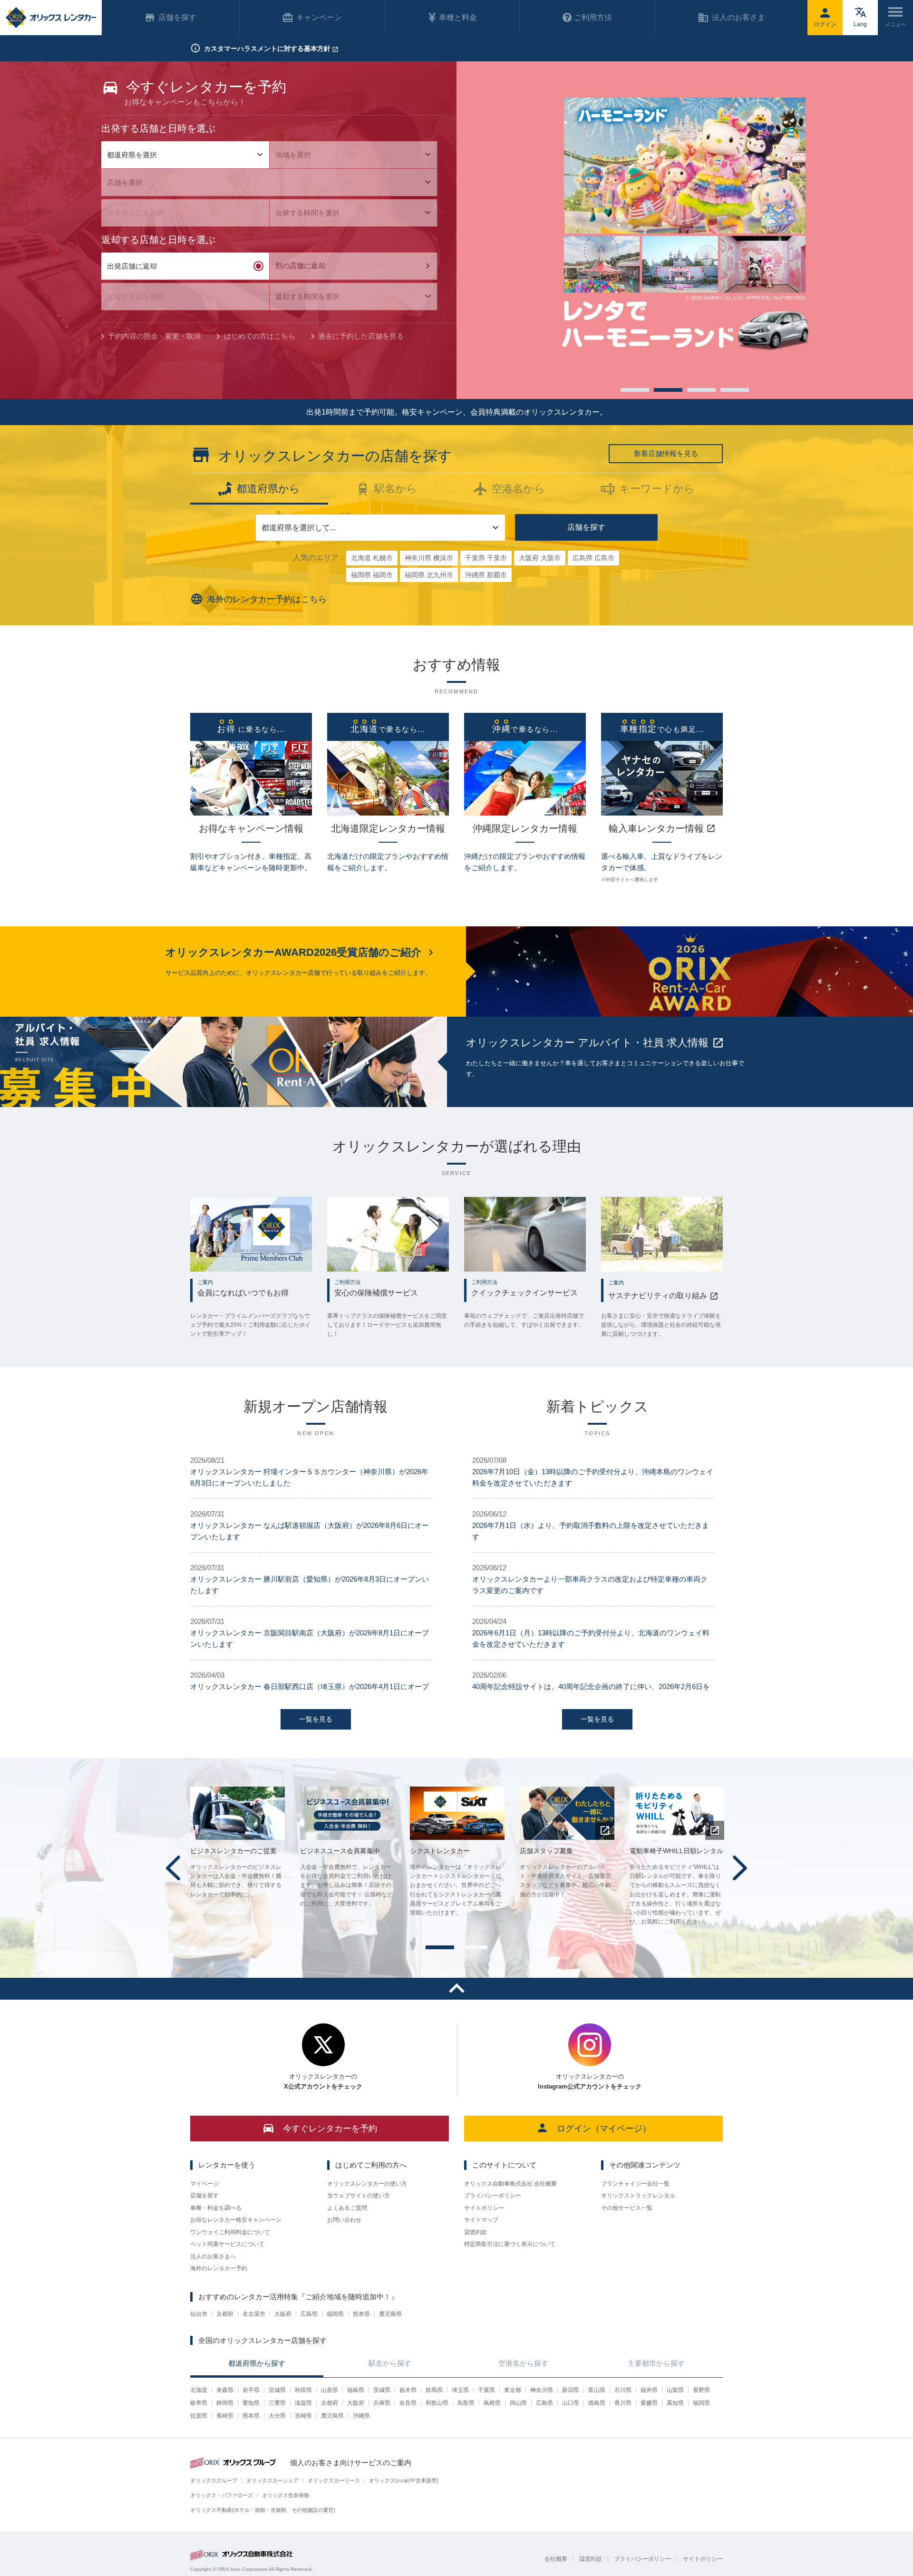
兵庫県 (382, 2403)
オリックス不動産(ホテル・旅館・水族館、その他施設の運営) (263, 2510)
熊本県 (361, 2314)
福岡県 (335, 2314)
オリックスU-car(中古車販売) (404, 2480)
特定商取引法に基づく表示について (510, 2244)
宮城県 (277, 2390)
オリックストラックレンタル (638, 2196)
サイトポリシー (484, 2208)
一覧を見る (316, 1719)
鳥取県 (466, 2403)
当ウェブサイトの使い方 (359, 2196)
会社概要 (556, 2559)
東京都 (513, 2390)
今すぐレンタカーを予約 (330, 2129)
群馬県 (434, 2390)
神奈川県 (542, 2390)
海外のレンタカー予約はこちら (267, 599)
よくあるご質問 (347, 2208)
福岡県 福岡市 (372, 575)
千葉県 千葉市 (486, 558)
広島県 (309, 2314)
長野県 (701, 2390)
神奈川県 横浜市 (429, 558)
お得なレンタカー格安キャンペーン (236, 2220)
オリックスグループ (214, 2480)
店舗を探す (586, 527)
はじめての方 (260, 336)
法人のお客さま (738, 17)
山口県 (571, 2403)
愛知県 (251, 2403)
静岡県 (225, 2403)
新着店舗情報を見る (666, 453)
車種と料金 (458, 17)
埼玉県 (460, 2390)
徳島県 (597, 2403)
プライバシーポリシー (493, 2196)
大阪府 (283, 2314)
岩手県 (251, 2390)
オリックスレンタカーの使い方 (367, 2184)
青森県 (225, 2390)
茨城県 (382, 2390)
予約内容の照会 (154, 336)
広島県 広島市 (593, 558)
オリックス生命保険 (286, 2495)
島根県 (492, 2403)
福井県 (649, 2390)
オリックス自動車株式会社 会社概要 (510, 2184)
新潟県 (571, 2390)
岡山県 (518, 2403)
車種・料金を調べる (216, 2208)
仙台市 (199, 2314)
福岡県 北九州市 (429, 575)
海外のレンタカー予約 (219, 2268)
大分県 (277, 2416)
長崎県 (225, 2416)
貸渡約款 (476, 2232)
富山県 (597, 2390)
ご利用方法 (593, 17)
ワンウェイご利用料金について (230, 2232)
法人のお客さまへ (213, 2256)
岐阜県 (199, 2403)
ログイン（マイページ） (604, 2129)
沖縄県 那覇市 (486, 575)
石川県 (623, 2390)
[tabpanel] (685, 230)
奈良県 (408, 2403)
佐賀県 (199, 2416)
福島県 (356, 2390)
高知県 (675, 2403)
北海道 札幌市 (372, 558)
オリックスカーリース (334, 2480)
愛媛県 (649, 2403)
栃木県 (408, 2390)
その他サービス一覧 (627, 2208)
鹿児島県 (390, 2314)
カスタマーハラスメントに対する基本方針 (267, 49)
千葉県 (486, 2390)
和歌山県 (437, 2403)
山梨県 (675, 2390)
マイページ (204, 2184)
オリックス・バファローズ (222, 2495)
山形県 (330, 2390)
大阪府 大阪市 (540, 558)
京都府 (225, 2314)
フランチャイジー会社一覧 (635, 2184)
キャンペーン (319, 17)
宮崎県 (303, 2416)
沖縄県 (361, 2416)
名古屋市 (254, 2314)
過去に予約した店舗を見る (361, 336)
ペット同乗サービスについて (227, 2244)
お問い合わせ (344, 2220)
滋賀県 (303, 2403)
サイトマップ (481, 2220)
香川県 (623, 2403)
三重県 (277, 2403)
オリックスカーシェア (272, 2480)
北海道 (199, 2390)
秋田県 (303, 2390)
